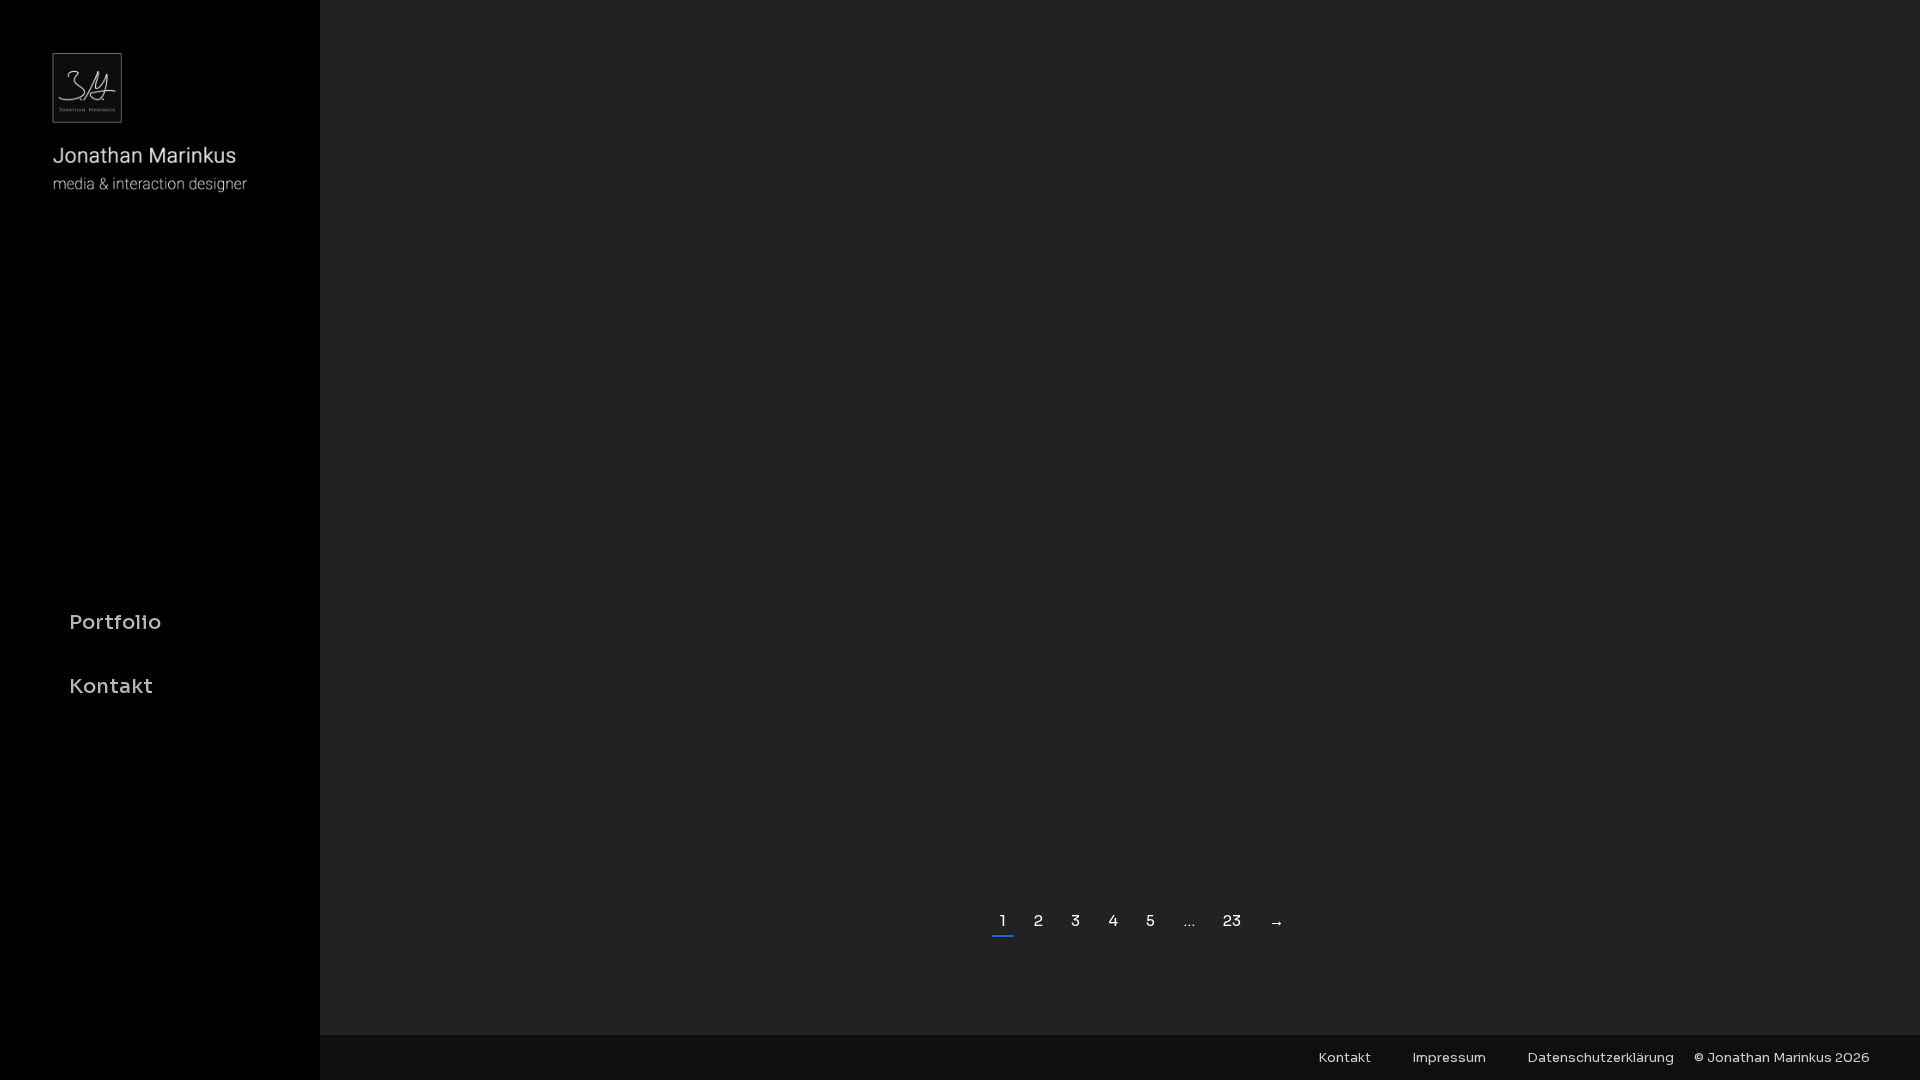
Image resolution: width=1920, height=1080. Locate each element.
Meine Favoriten (650, 797)
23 (1232, 920)
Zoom (1120, 395)
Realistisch (744, 797)
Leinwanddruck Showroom (692, 758)
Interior (568, 797)
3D (529, 797)
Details (1174, 395)
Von (840, 797)
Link (1066, 395)
